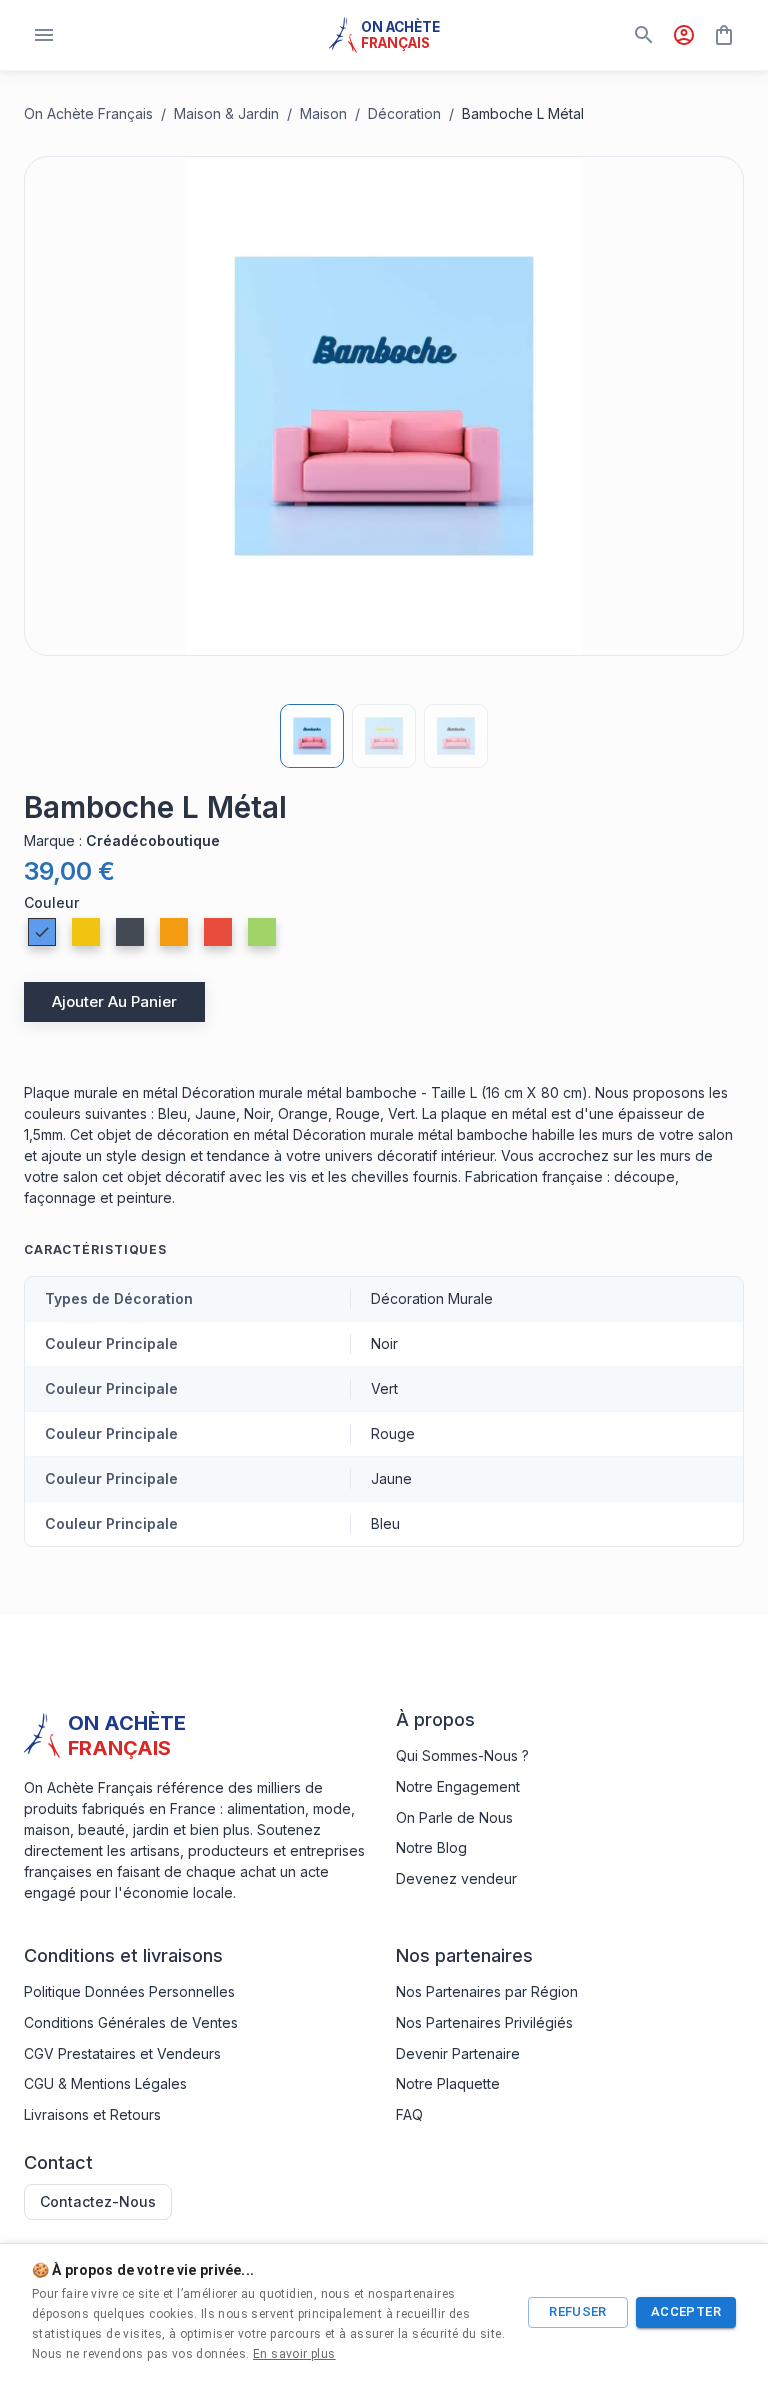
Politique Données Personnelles (129, 1991)
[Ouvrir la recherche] (644, 35)
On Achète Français (88, 113)
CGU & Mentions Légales (105, 2083)
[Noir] (130, 932)
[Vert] (262, 932)
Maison (323, 113)
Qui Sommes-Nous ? (462, 1755)
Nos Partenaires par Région (487, 1991)
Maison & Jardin (226, 113)
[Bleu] (42, 932)
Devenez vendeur (456, 1878)
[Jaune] (86, 932)
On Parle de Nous (454, 1817)
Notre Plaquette (448, 2083)
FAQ (409, 2114)
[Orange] (174, 932)
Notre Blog (431, 1847)
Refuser (578, 2311)
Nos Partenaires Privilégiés (484, 2022)
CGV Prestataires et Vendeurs (122, 2053)
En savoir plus (294, 2354)
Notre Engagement (458, 1786)
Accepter (686, 2311)
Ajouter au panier (114, 1001)
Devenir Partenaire (458, 2053)
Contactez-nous (98, 2201)
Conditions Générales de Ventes (131, 2022)
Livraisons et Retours (92, 2114)
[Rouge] (218, 932)
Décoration (404, 113)
